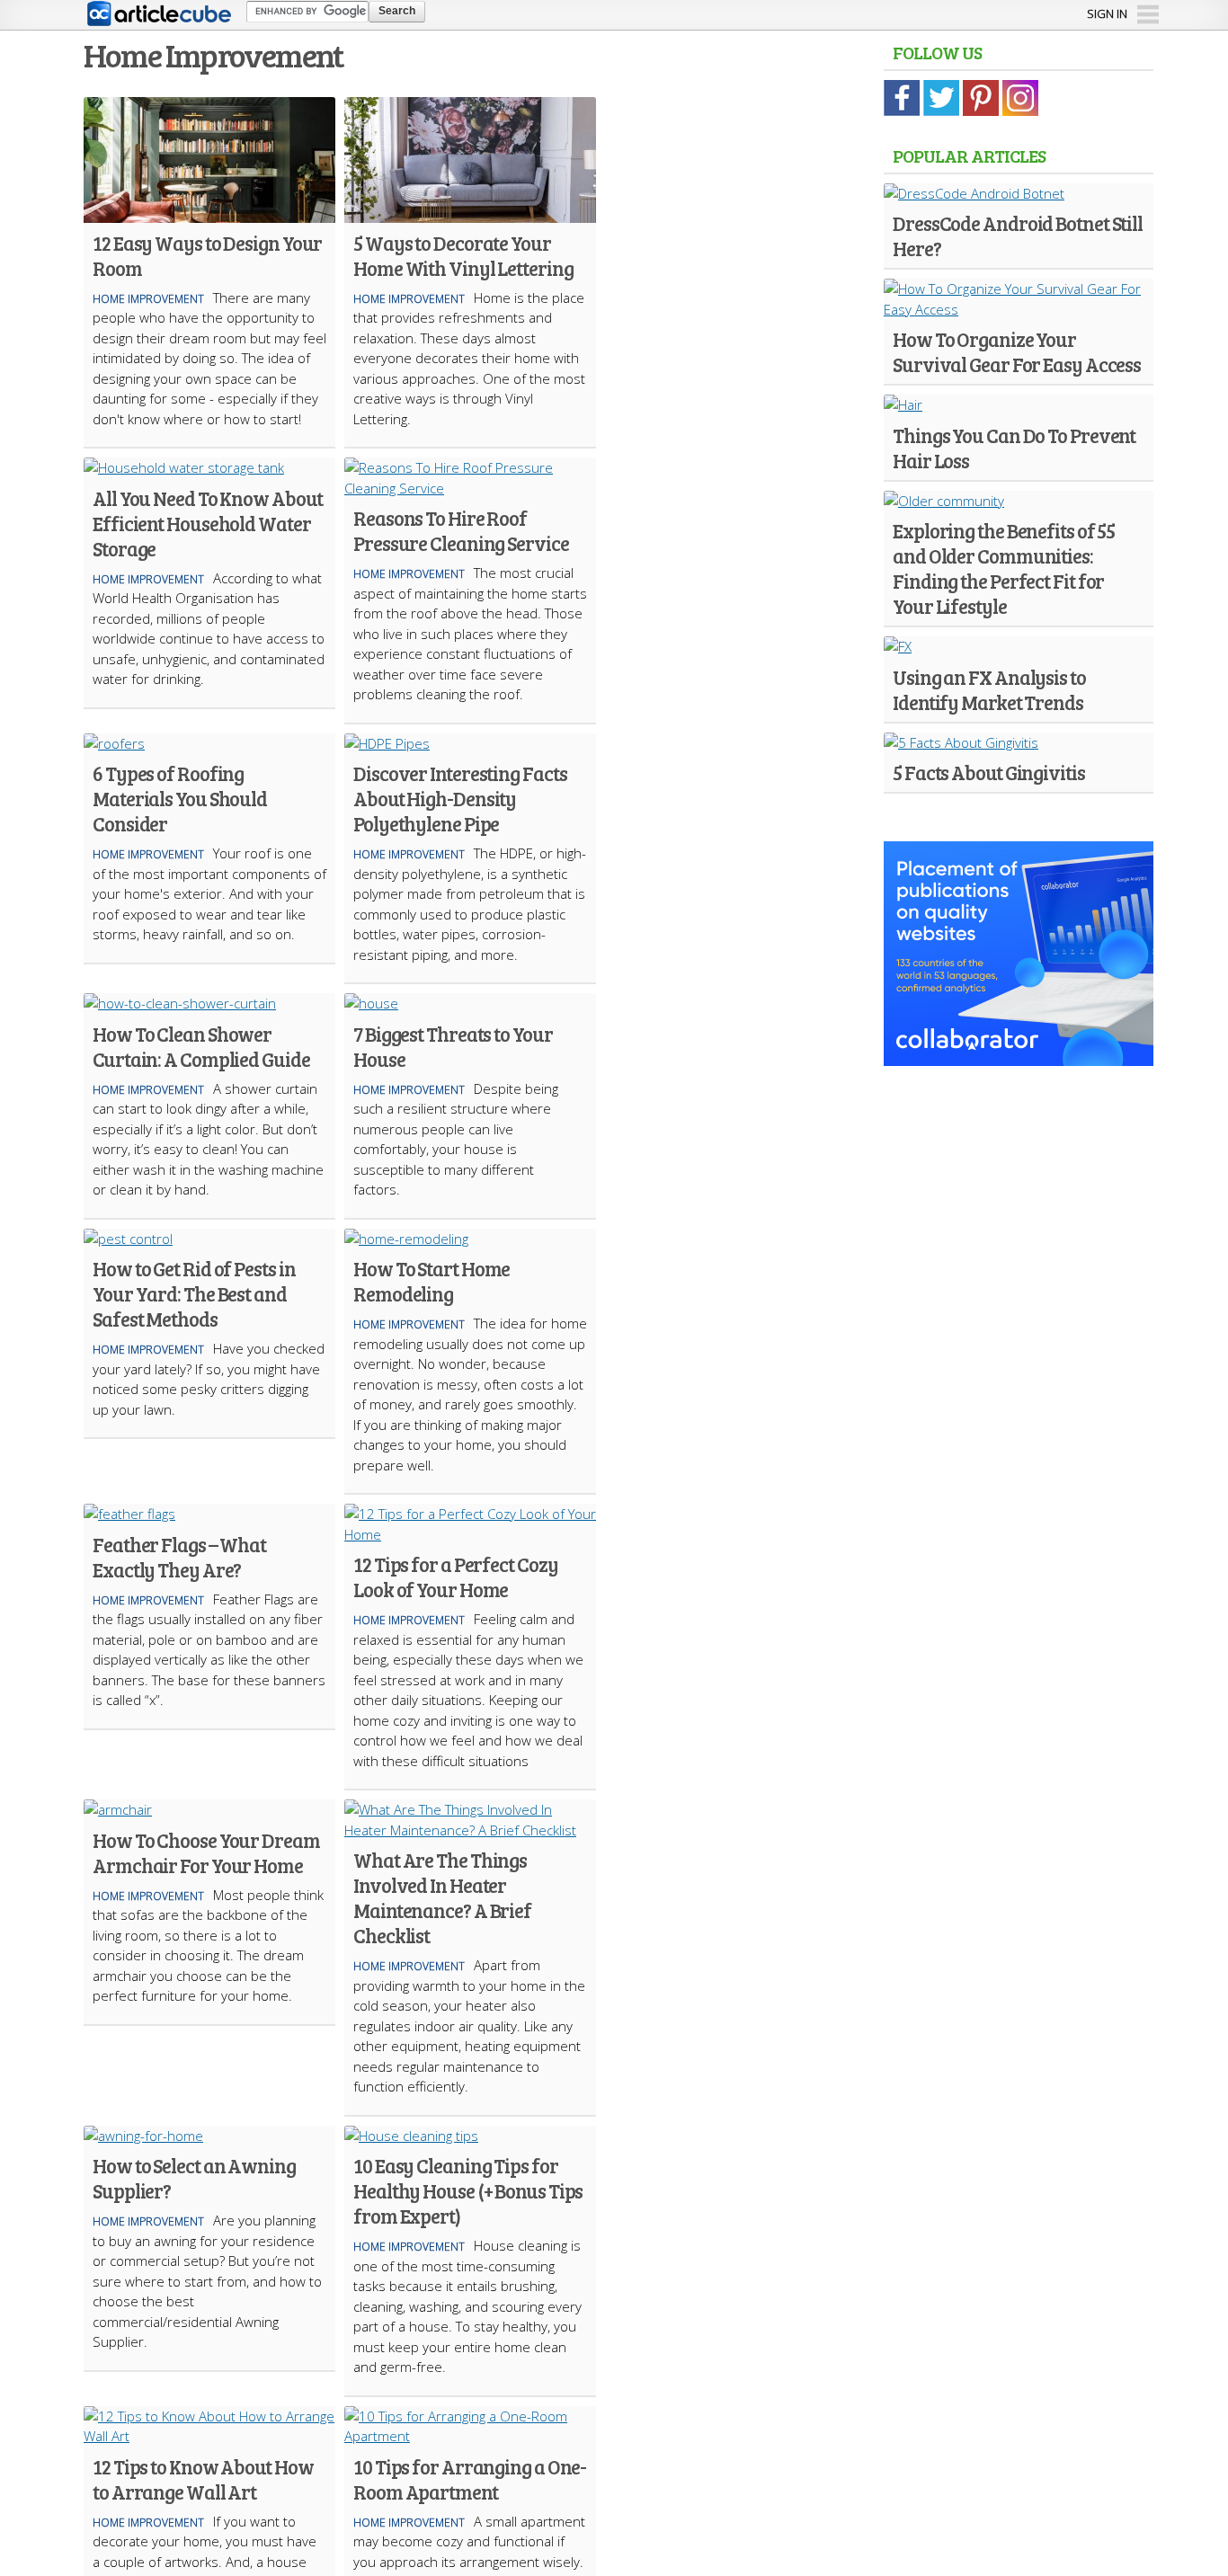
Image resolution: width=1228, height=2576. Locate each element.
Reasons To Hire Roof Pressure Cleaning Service (461, 530)
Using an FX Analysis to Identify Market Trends (989, 689)
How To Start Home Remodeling (432, 1281)
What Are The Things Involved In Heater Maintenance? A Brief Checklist (442, 1897)
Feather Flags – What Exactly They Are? (179, 1557)
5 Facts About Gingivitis (989, 772)
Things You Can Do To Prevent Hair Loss (1014, 448)
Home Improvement (148, 299)
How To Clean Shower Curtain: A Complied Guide (201, 1046)
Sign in (1107, 13)
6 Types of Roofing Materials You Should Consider (180, 798)
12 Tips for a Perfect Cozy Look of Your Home (455, 1577)
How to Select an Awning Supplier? (194, 2178)
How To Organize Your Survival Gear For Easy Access (1017, 351)
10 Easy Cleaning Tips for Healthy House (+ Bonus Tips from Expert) (468, 2190)
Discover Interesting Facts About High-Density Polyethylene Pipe (460, 798)
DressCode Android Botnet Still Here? (1018, 235)
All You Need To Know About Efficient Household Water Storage (207, 523)
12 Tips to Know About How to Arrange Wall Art (203, 2479)
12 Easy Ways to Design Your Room (207, 255)
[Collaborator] (1019, 1055)
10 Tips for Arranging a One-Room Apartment (470, 2479)
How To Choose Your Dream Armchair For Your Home (206, 1852)
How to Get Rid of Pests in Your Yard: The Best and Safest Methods (194, 1293)
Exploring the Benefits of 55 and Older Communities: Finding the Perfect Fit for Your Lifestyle (1004, 568)
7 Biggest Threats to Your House (453, 1046)
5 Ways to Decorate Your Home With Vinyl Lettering (463, 255)
